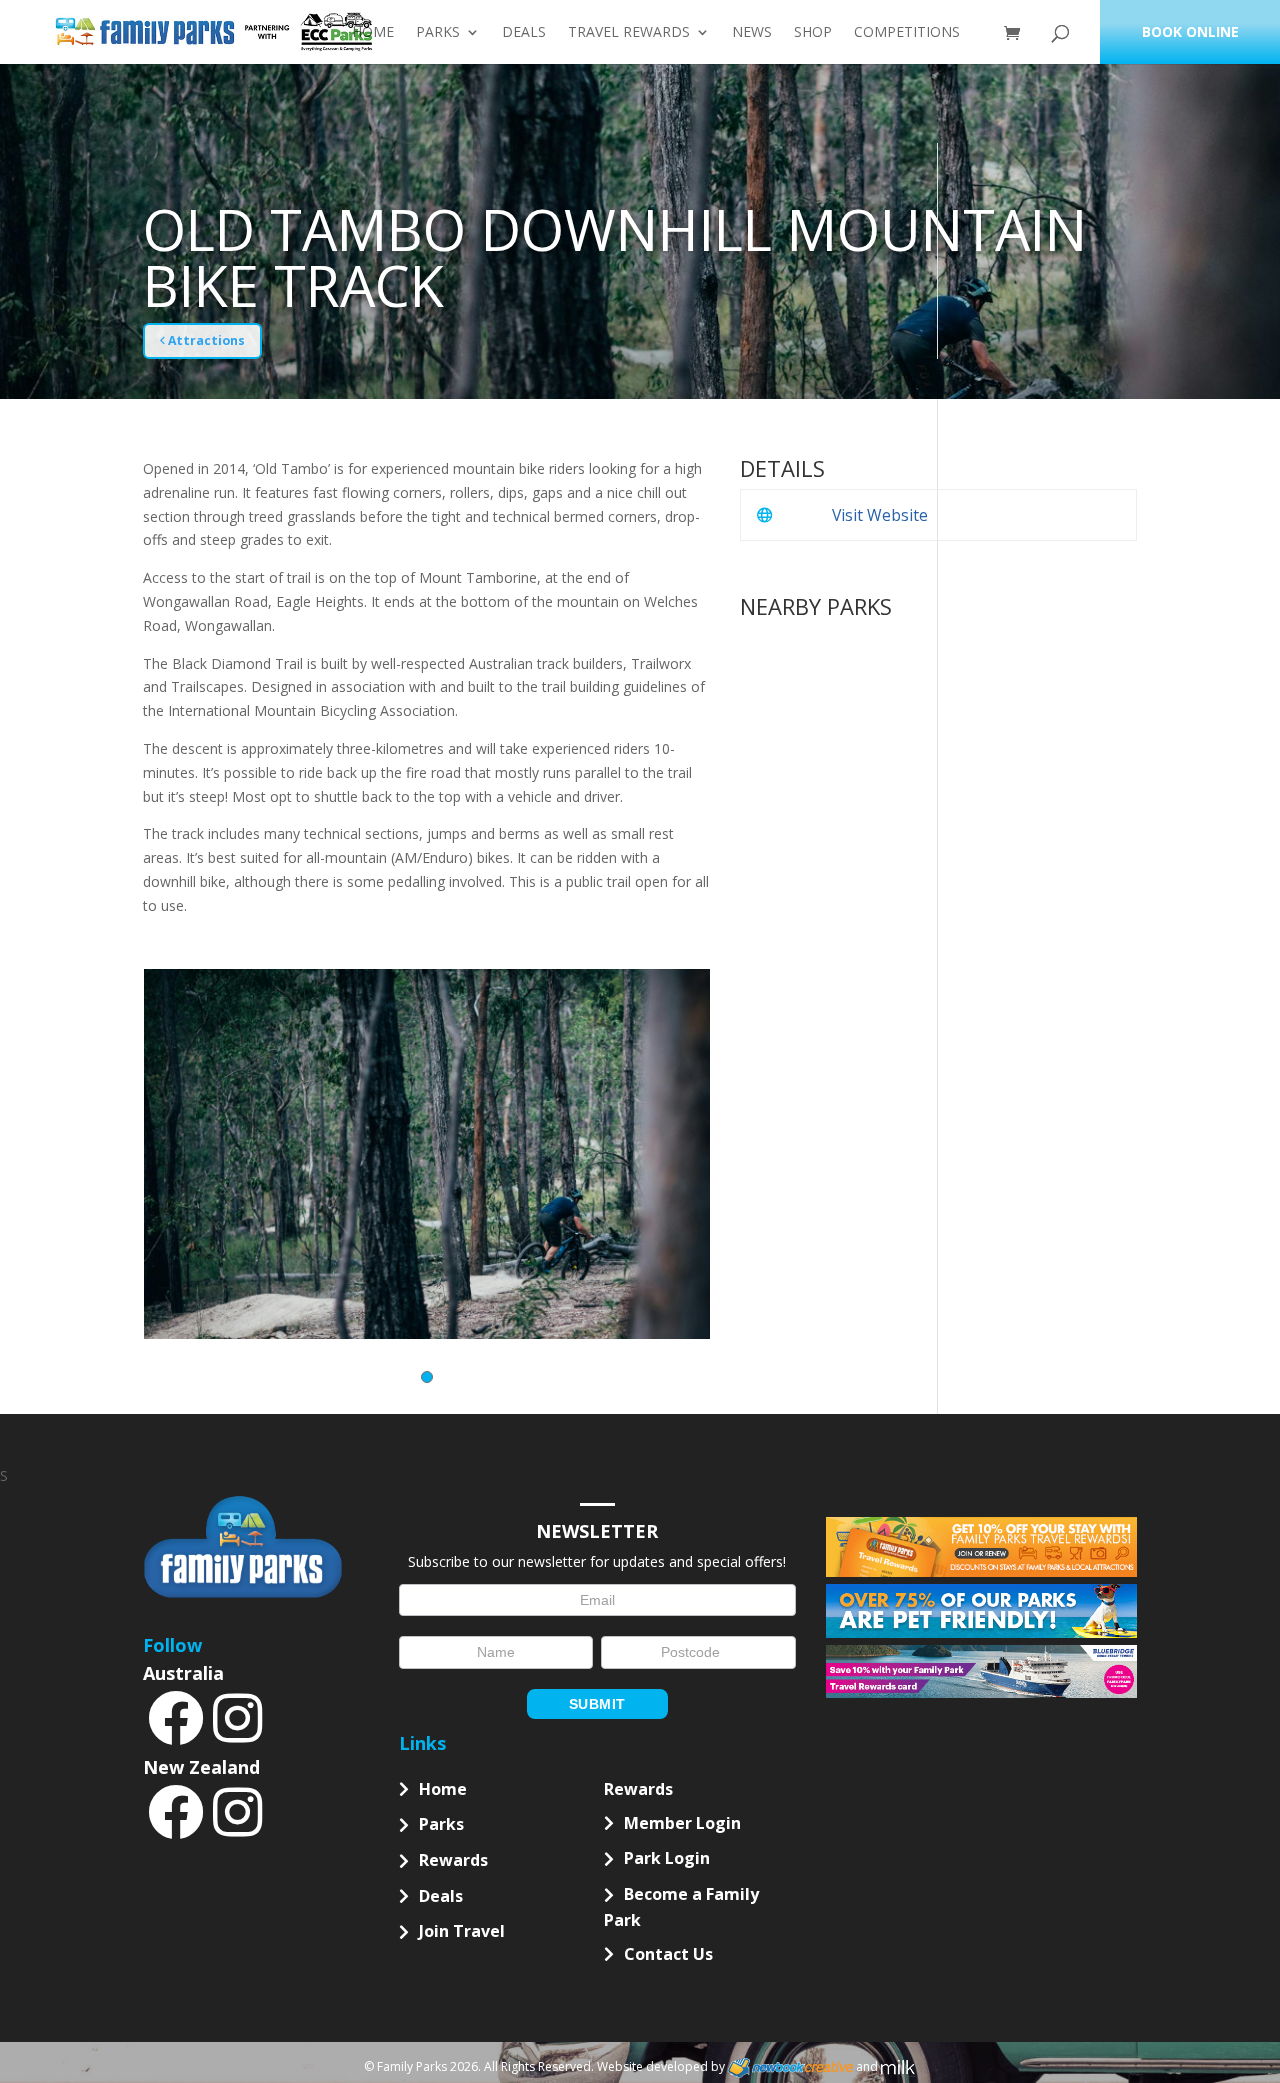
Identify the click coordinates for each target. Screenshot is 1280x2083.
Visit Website (880, 515)
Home (373, 33)
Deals (524, 33)
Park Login (667, 1858)
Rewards (453, 1860)
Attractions (205, 340)
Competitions (907, 33)
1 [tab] (427, 1377)
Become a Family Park (681, 1907)
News (752, 33)
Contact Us (668, 1954)
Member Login (682, 1823)
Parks (438, 33)
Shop (813, 33)
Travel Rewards (629, 33)
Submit (597, 1704)
